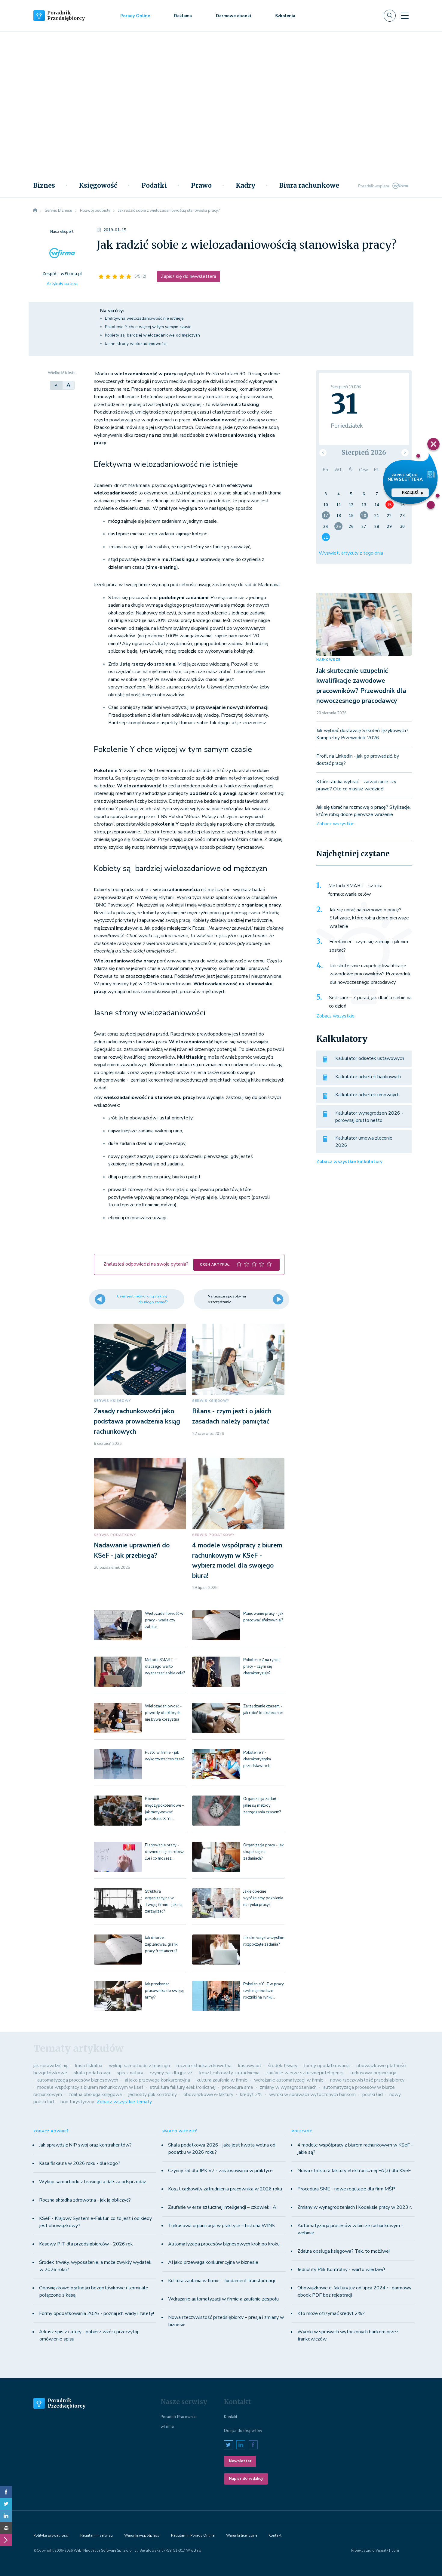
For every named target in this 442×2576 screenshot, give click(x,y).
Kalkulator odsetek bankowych (368, 1077)
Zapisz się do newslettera (189, 276)
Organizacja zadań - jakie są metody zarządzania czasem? (262, 1805)
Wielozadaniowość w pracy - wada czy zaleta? (164, 1620)
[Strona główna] (35, 211)
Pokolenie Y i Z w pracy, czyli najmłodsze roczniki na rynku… (264, 1991)
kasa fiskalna (89, 2066)
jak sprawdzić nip (51, 2066)
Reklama (183, 16)
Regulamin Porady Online (193, 2535)
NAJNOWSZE (328, 660)
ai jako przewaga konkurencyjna (157, 2080)
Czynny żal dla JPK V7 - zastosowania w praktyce (220, 2171)
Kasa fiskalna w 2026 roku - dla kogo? (80, 2163)
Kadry (246, 186)
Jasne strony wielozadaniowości (136, 344)
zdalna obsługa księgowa (95, 2094)
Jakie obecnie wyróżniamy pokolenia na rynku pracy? (263, 1898)
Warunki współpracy (142, 2535)
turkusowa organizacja (373, 2073)
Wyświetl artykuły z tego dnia (351, 553)
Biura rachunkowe (309, 186)
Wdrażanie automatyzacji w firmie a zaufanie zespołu (223, 2299)
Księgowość (98, 186)
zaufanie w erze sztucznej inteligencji (305, 2073)
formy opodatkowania (327, 2066)
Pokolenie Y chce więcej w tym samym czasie (148, 327)
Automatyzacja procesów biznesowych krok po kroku (224, 2244)
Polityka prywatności (51, 2535)
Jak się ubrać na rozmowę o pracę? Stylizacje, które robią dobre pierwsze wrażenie (369, 918)
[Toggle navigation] (405, 16)
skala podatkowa (92, 2073)
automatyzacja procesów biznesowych (78, 2080)
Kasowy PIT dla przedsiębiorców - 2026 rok (86, 2244)
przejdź (410, 492)
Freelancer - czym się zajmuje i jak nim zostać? (369, 946)
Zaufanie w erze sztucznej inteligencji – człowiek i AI (223, 2207)
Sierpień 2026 (364, 452)
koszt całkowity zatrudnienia (229, 2073)
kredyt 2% (251, 2094)
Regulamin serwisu (97, 2535)
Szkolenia (285, 16)
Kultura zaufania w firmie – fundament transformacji (221, 2281)
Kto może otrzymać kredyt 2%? (331, 2313)
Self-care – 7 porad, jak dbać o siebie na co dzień (370, 1002)
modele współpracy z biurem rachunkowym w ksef (90, 2087)
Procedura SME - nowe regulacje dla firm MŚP (346, 2189)
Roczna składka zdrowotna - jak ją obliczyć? (85, 2200)
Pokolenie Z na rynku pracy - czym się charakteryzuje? (261, 1667)
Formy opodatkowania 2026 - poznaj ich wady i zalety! (97, 2313)
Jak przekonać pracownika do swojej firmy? (164, 1991)
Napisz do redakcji (246, 2479)
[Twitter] (6, 2504)
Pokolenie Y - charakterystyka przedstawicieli (257, 1759)
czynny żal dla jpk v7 (171, 2073)
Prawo (201, 186)
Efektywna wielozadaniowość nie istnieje (144, 318)
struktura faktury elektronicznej (183, 2087)
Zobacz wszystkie (335, 824)
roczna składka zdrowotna (204, 2066)
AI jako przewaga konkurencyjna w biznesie (213, 2262)
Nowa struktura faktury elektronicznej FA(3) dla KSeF (354, 2171)
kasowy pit (250, 2066)
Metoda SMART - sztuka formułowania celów (355, 890)
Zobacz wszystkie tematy (124, 2102)
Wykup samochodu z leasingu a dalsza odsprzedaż (92, 2182)
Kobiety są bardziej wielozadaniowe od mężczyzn (152, 335)
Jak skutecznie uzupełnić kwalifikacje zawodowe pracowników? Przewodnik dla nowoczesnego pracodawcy (370, 974)
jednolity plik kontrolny (153, 2094)
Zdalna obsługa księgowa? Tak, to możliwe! (344, 2251)
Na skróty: (112, 311)
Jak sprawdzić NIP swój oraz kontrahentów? (85, 2145)
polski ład (373, 2094)
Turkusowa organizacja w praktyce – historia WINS (221, 2226)
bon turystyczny (77, 2102)
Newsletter (240, 2461)
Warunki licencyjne (242, 2535)
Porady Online (135, 16)
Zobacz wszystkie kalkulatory (349, 1162)
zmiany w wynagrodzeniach (288, 2087)
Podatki (154, 186)
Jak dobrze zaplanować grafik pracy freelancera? (161, 1944)
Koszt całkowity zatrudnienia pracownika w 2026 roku (225, 2189)
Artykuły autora (62, 284)
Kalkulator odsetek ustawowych (370, 1058)
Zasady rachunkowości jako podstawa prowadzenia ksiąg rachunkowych (137, 1421)
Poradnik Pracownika (179, 2417)
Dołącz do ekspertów (243, 2431)
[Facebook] (6, 2492)
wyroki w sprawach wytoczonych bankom (312, 2094)
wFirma (167, 2427)
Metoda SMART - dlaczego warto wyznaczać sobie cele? (165, 1667)
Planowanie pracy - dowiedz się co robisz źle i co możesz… (164, 1852)
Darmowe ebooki (233, 16)
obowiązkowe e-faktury (208, 2094)
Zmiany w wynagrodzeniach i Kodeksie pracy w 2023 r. (355, 2207)
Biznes (44, 186)
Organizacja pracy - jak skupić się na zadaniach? (263, 1852)
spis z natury (130, 2073)
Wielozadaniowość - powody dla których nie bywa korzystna (163, 1713)
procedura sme (238, 2087)
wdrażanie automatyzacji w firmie (289, 2080)
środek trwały (283, 2066)
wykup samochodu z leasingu (139, 2066)
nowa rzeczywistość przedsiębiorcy (367, 2080)
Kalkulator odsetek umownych (367, 1095)
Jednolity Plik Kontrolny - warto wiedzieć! (341, 2270)
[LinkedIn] (6, 2516)
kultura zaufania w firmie (222, 2080)
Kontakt (231, 2417)
